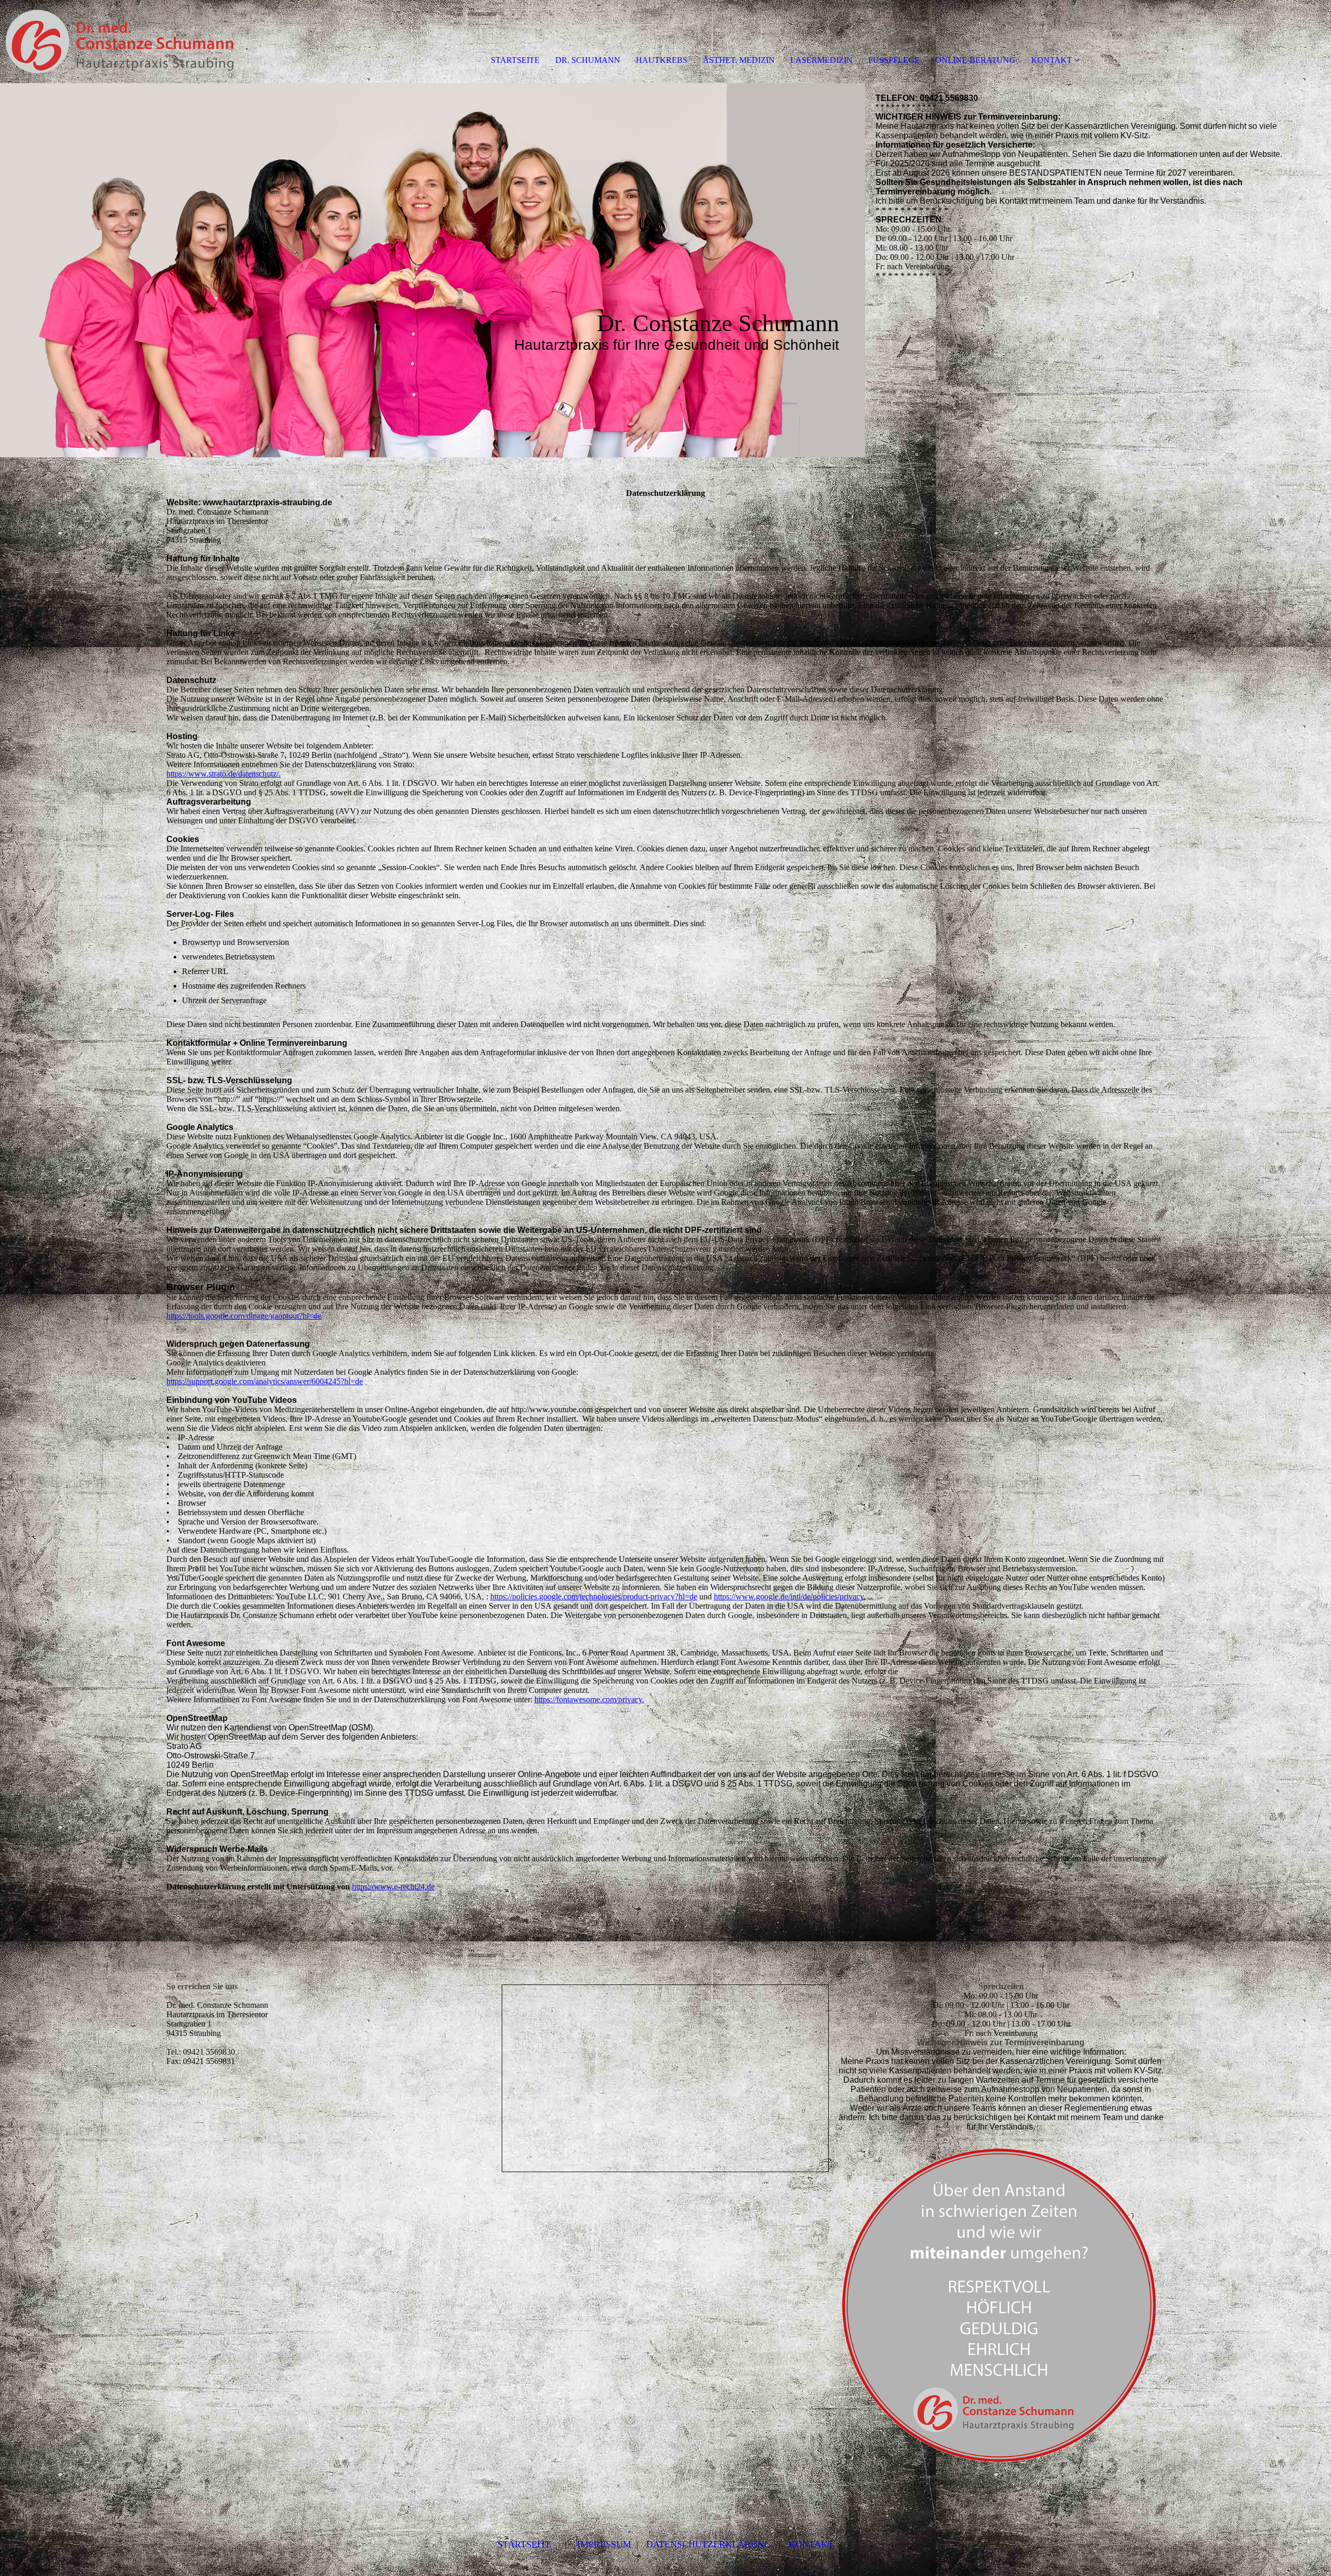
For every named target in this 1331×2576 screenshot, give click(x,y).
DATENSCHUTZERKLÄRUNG (709, 2544)
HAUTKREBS (662, 60)
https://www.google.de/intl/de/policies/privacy (789, 1596)
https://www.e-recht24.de (393, 1887)
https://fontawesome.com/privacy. (589, 1699)
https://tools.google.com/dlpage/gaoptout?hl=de (244, 1316)
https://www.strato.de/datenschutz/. (224, 774)
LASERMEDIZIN (821, 60)
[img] (120, 42)
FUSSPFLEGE (894, 60)
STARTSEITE (515, 60)
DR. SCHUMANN (588, 60)
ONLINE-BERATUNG (975, 60)
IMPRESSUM (604, 2544)
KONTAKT (1052, 60)
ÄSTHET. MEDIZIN (739, 60)
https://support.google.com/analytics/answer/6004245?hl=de (265, 1381)
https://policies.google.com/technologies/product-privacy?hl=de (594, 1596)
